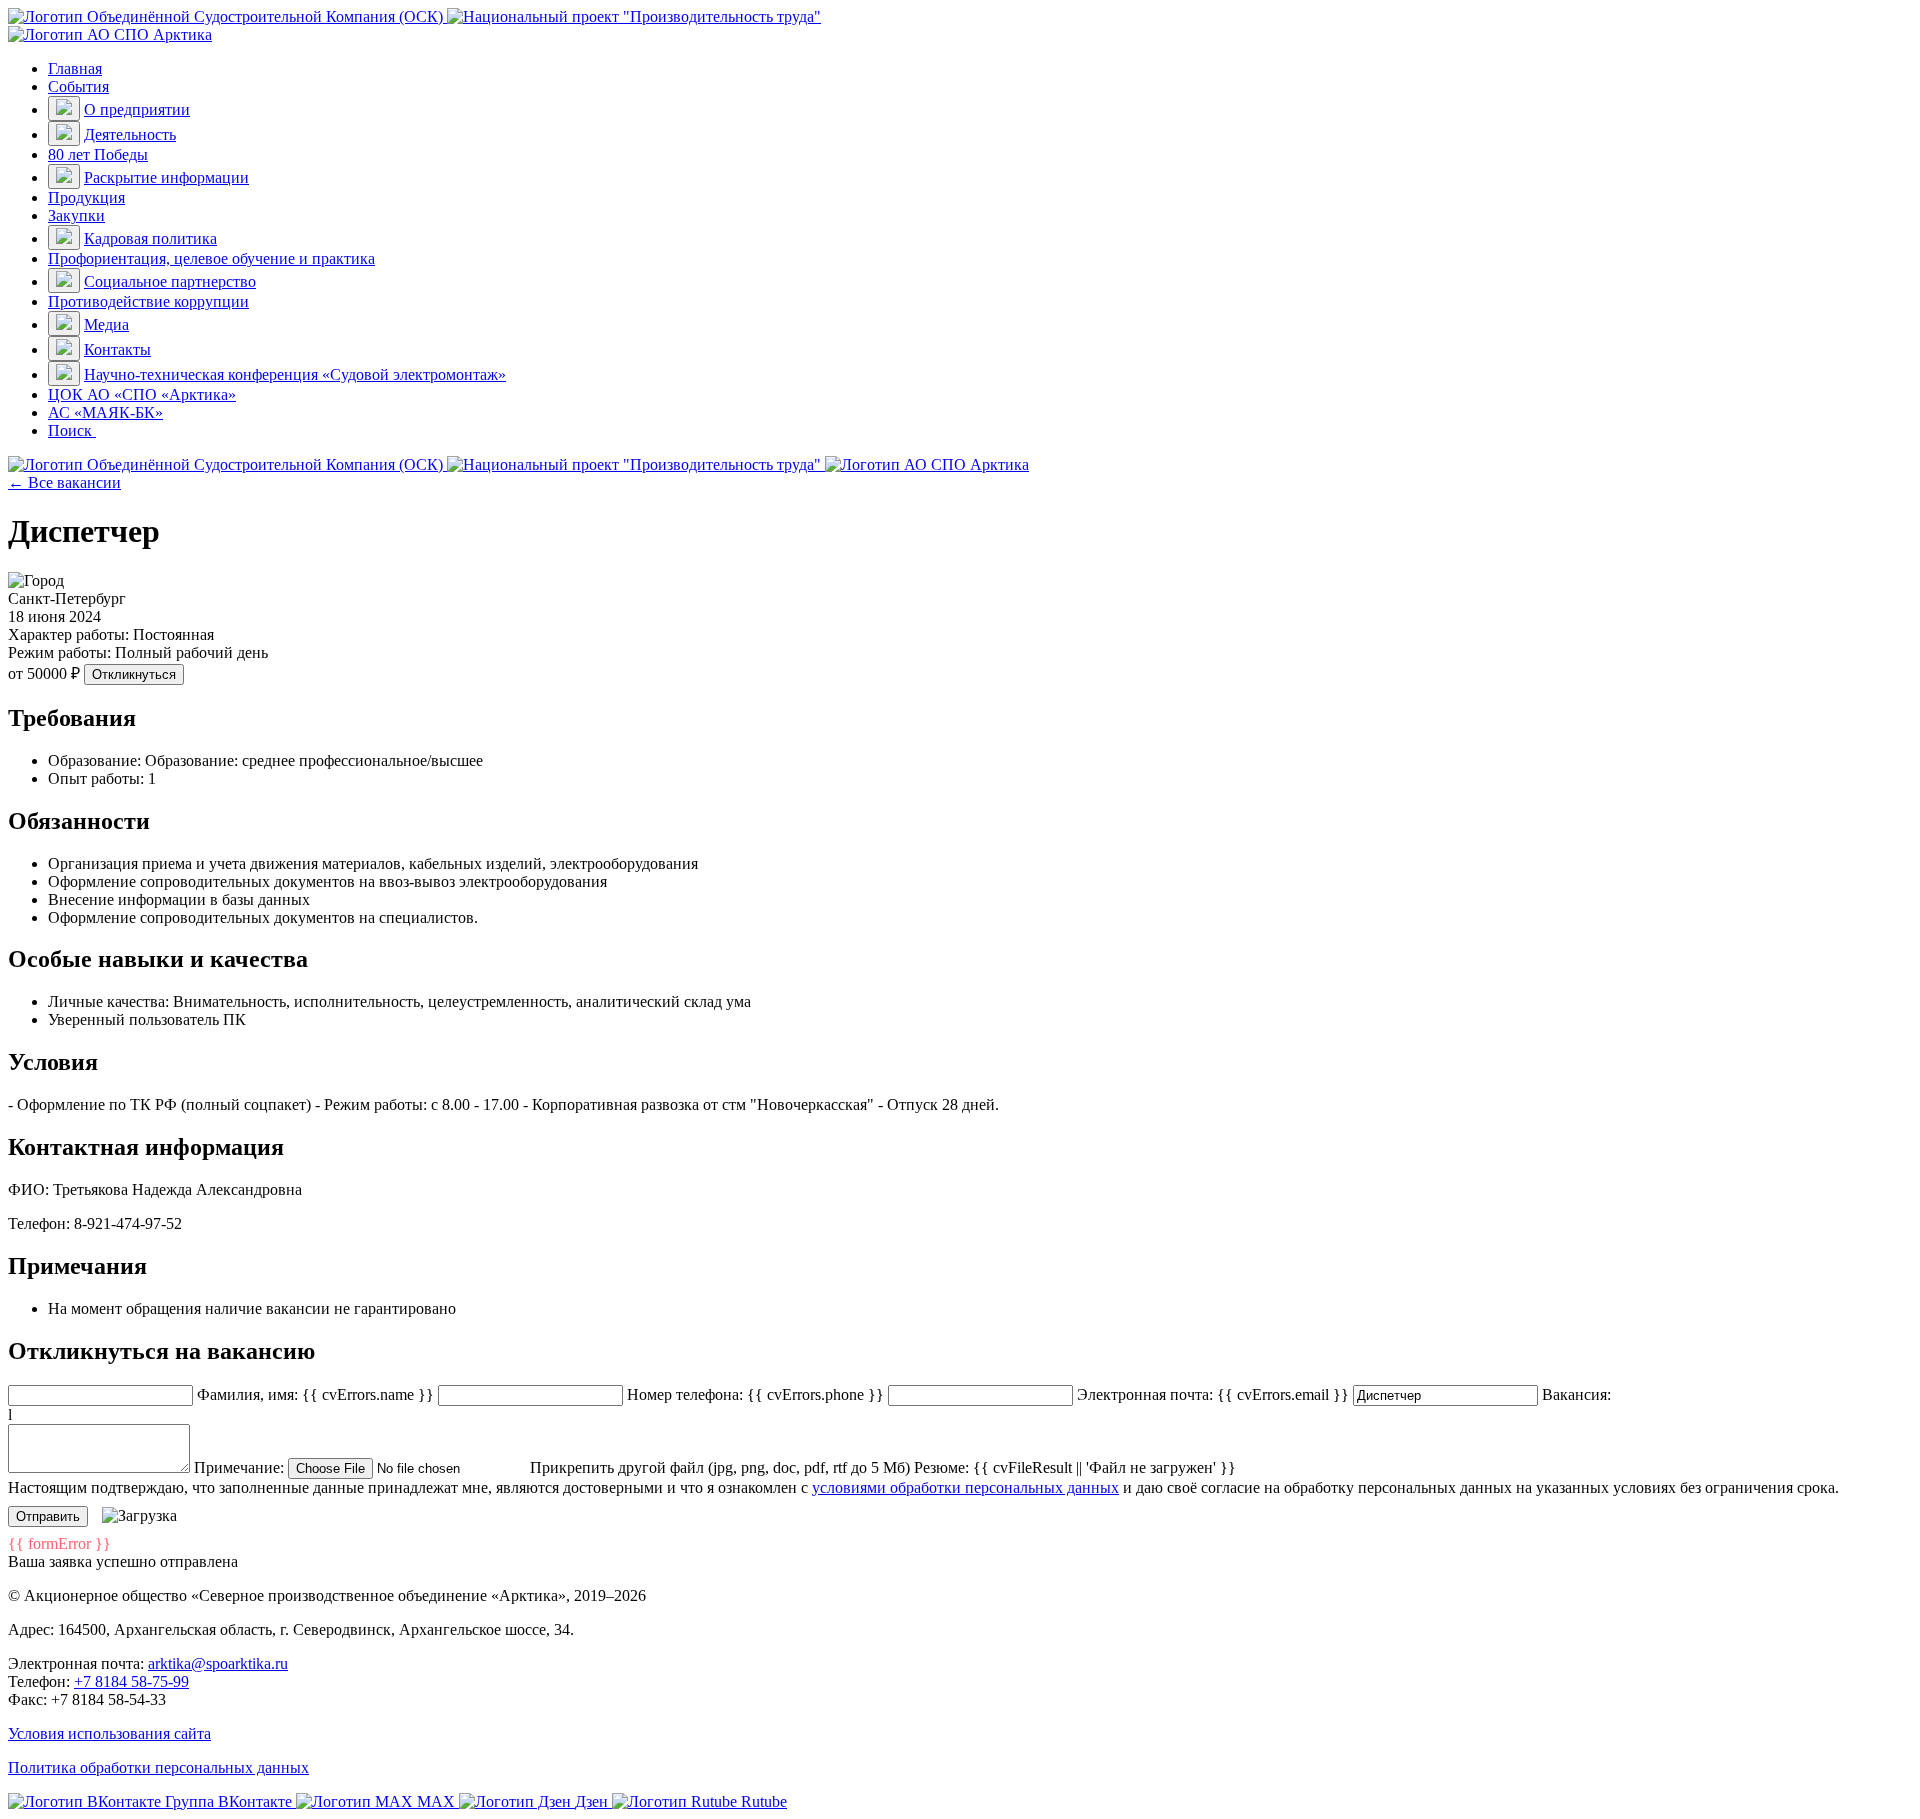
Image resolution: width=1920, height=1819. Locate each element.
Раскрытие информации (166, 177)
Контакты (117, 349)
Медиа (106, 324)
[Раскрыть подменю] (64, 108)
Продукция (86, 197)
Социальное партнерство (170, 281)
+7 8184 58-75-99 (131, 1681)
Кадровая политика (150, 238)
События (78, 86)
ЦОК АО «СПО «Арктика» (142, 394)
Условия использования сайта (109, 1733)
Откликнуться (134, 674)
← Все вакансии (64, 482)
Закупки (76, 215)
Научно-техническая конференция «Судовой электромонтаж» (295, 374)
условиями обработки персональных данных (965, 1487)
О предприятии (137, 109)
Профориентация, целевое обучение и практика (211, 258)
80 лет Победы (98, 154)
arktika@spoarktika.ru (218, 1663)
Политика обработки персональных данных (158, 1767)
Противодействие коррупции (148, 301)
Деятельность (130, 134)
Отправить (48, 1516)
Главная (75, 68)
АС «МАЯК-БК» (105, 412)
